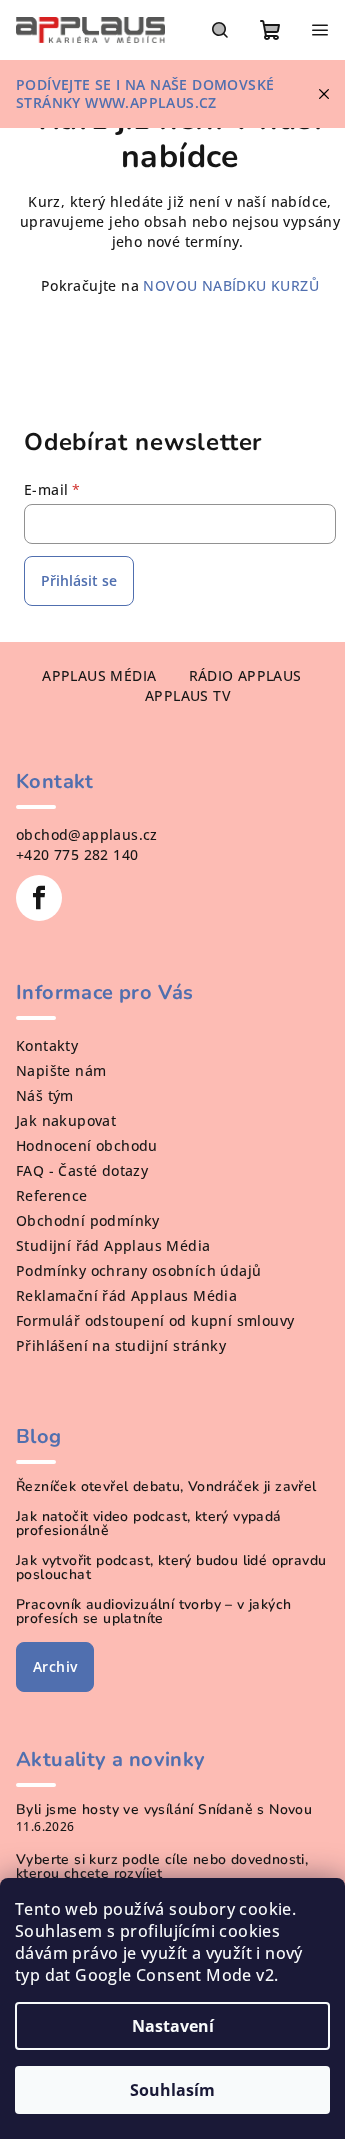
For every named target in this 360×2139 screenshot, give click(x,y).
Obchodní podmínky (88, 1220)
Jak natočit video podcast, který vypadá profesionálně (149, 1524)
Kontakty (47, 1045)
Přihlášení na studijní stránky (121, 1345)
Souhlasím (172, 2090)
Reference (52, 1195)
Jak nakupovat (66, 1120)
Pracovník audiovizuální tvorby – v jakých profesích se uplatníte (153, 1612)
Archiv (55, 1666)
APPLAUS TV (188, 695)
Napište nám (61, 1070)
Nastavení (173, 2026)
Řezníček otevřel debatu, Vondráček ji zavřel (166, 1487)
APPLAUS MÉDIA (99, 675)
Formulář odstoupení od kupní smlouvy (155, 1320)
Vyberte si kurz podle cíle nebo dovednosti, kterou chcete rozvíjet (162, 1867)
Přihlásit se (79, 580)
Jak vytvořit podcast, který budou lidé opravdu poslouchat (171, 1568)
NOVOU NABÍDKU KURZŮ (229, 285)
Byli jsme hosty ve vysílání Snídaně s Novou (164, 1810)
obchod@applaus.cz (87, 834)
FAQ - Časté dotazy (82, 1170)
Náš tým (45, 1095)
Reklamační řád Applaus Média (126, 1295)
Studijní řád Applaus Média (113, 1245)
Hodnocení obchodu (87, 1145)
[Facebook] (39, 898)
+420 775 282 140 (77, 854)
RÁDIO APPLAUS (245, 675)
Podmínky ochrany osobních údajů (138, 1270)
